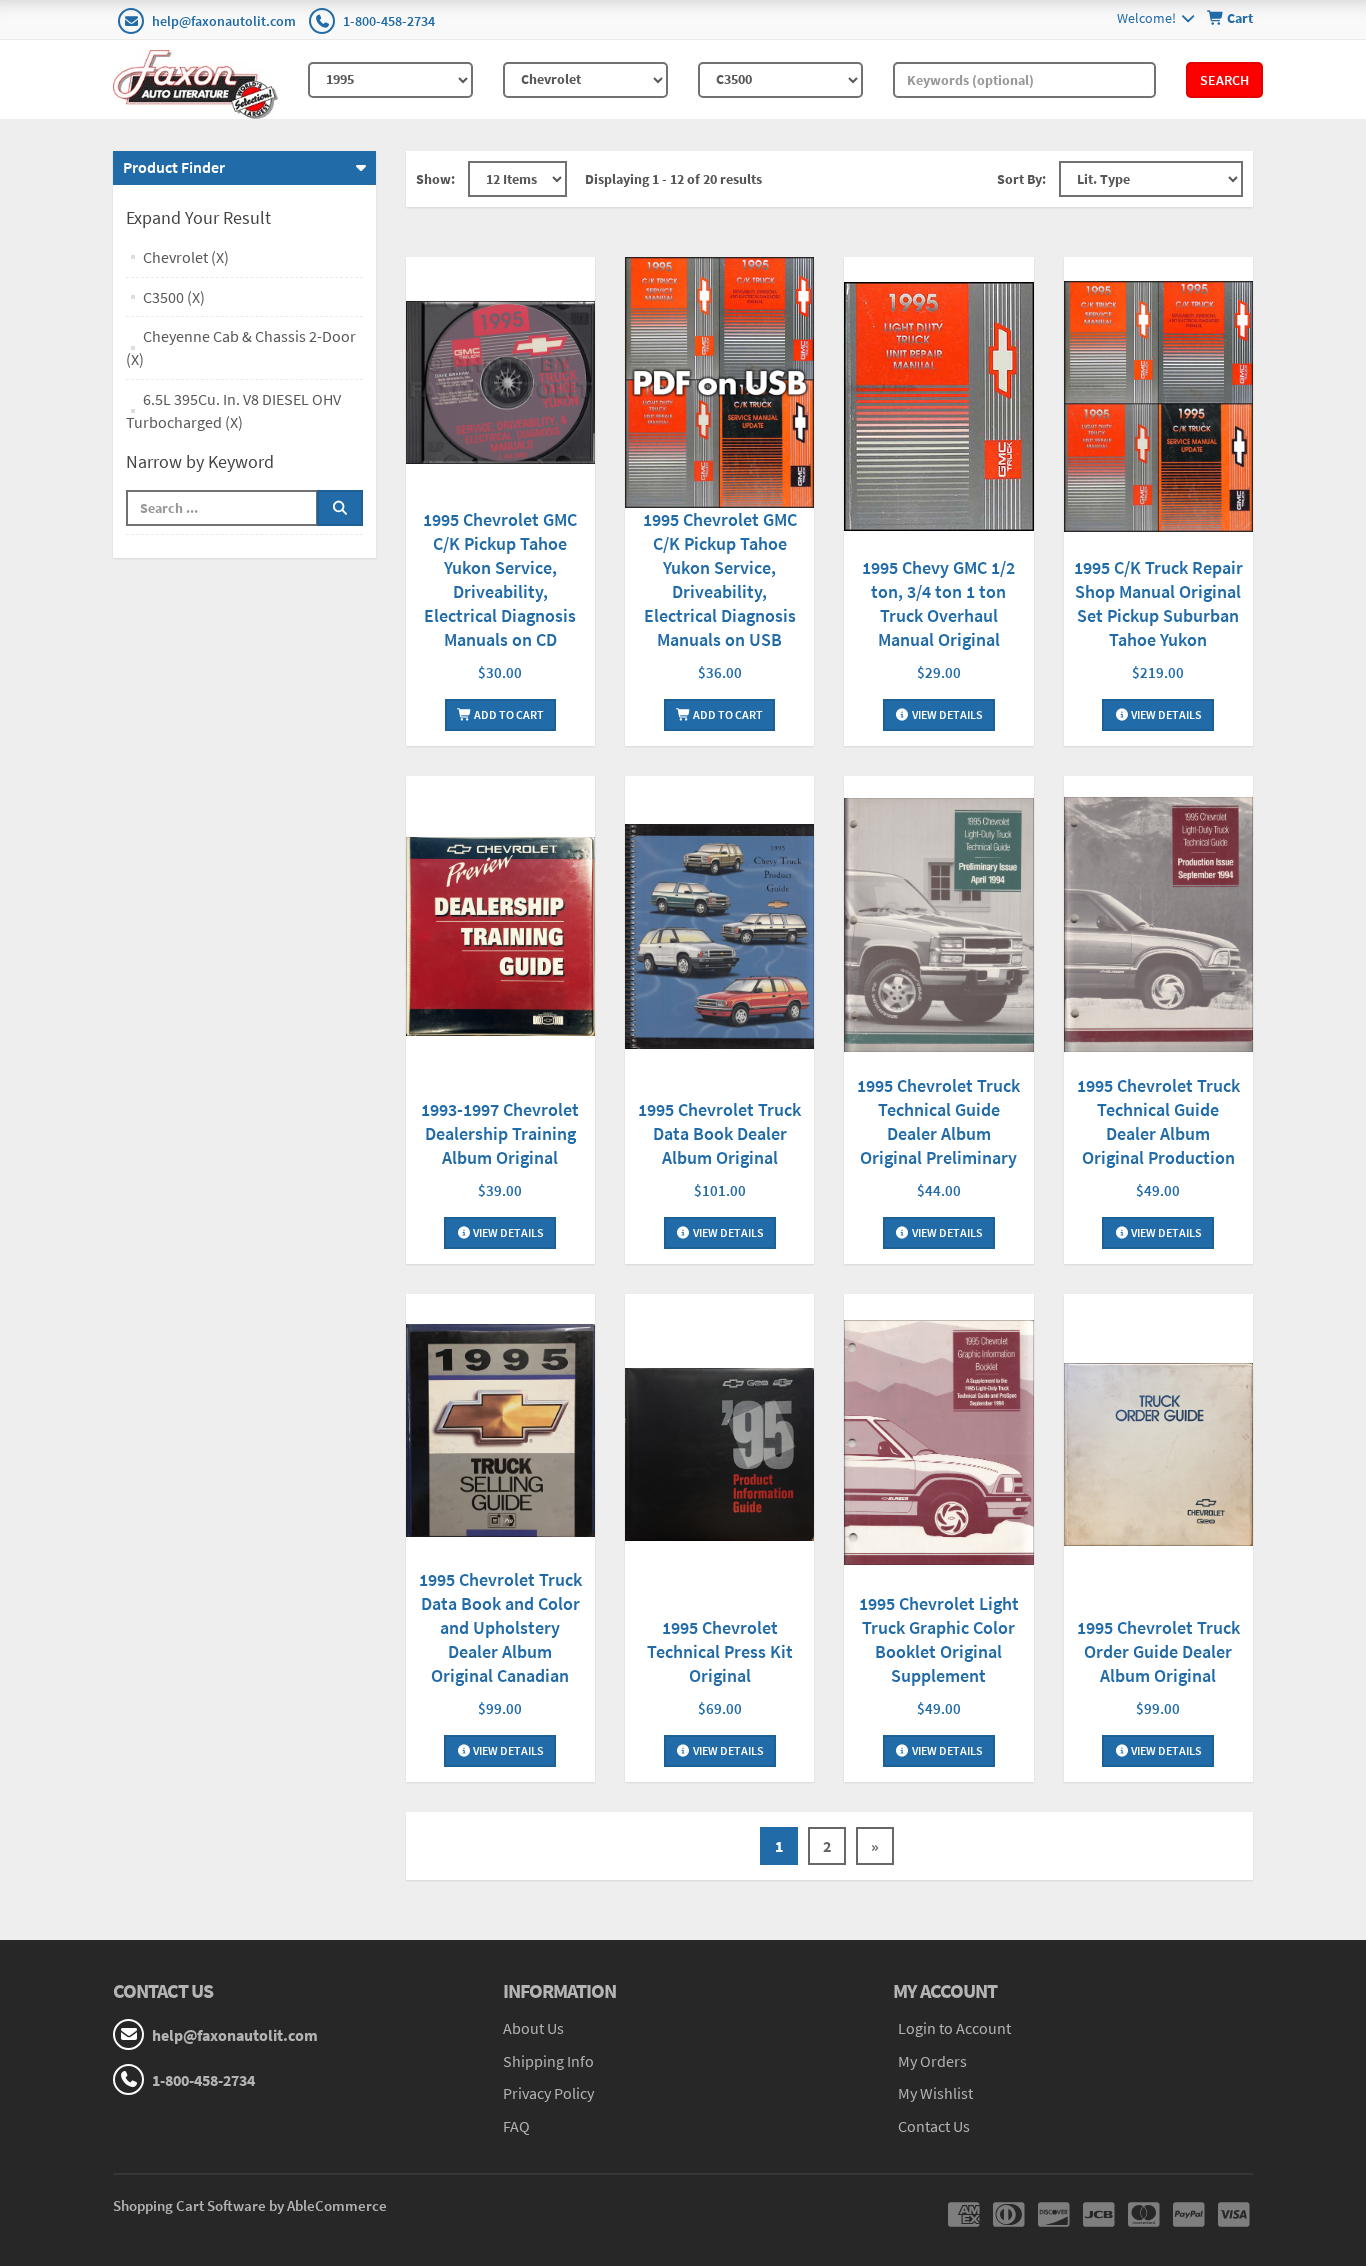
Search (1224, 80)
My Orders (932, 2061)
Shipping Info (548, 2061)
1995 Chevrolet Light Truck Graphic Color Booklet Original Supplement (939, 1639)
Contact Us (934, 2126)
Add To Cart (508, 714)
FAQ (516, 2126)
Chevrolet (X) (186, 257)
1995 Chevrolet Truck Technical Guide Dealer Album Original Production (1158, 1121)
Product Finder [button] (174, 167)
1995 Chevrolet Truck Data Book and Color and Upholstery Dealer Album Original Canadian (500, 1627)
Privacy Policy (548, 2093)
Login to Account (954, 2028)
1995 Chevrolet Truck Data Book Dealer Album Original (719, 1133)
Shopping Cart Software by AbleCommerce (250, 2205)
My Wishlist (935, 2093)
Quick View (500, 384)
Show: (435, 179)
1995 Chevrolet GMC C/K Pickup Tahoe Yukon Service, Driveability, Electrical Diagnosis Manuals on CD (500, 579)
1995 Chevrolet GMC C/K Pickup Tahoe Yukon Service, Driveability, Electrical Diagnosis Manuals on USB (720, 579)
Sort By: (1021, 179)
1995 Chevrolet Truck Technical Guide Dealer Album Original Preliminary (938, 1121)
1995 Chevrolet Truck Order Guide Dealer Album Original (1158, 1651)
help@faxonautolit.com (224, 21)
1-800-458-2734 (389, 21)
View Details (946, 714)
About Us (533, 2028)
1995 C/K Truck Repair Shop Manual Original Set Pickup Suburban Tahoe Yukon (1158, 603)
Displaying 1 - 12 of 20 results (673, 179)
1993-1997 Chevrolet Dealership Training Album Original (500, 1133)
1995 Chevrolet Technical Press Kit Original (720, 1651)
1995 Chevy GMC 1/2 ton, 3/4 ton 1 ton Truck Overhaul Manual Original (938, 603)
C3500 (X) (174, 297)
